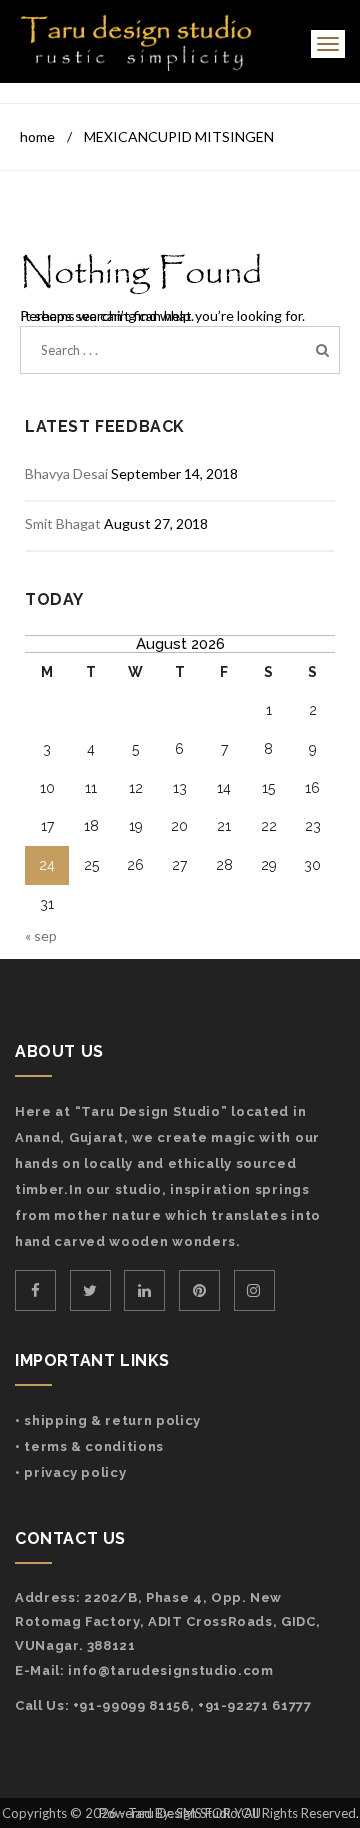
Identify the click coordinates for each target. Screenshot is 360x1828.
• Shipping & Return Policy (108, 1420)
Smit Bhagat (63, 523)
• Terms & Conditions (89, 1446)
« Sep (41, 935)
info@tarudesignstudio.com (170, 1670)
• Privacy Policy (70, 1472)
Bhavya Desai (66, 473)
